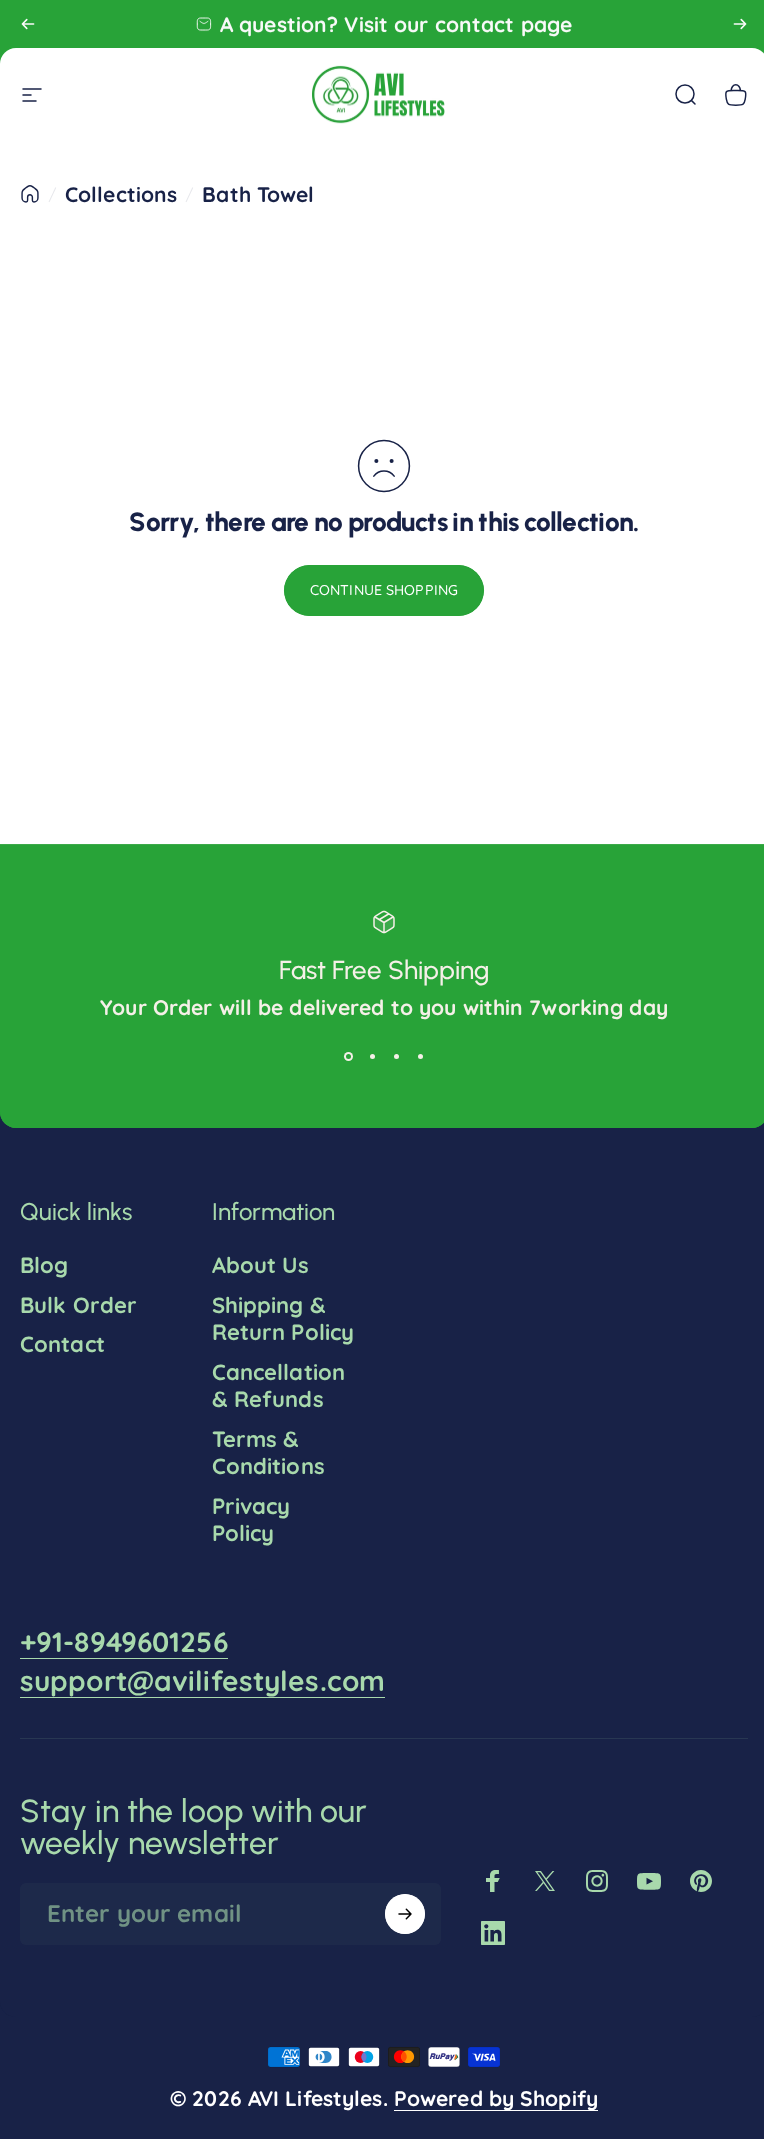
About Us (257, 1265)
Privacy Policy (247, 1547)
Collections (121, 194)
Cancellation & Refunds (274, 1413)
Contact (62, 1344)
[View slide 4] (413, 1056)
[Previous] (28, 24)
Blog (44, 1265)
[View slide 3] (389, 1056)
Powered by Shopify (488, 2125)
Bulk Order (78, 1305)
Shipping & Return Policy (265, 1333)
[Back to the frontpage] (30, 194)
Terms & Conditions (264, 1480)
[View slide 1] (341, 1056)
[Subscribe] (396, 1941)
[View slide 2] (365, 1056)
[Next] (740, 24)
